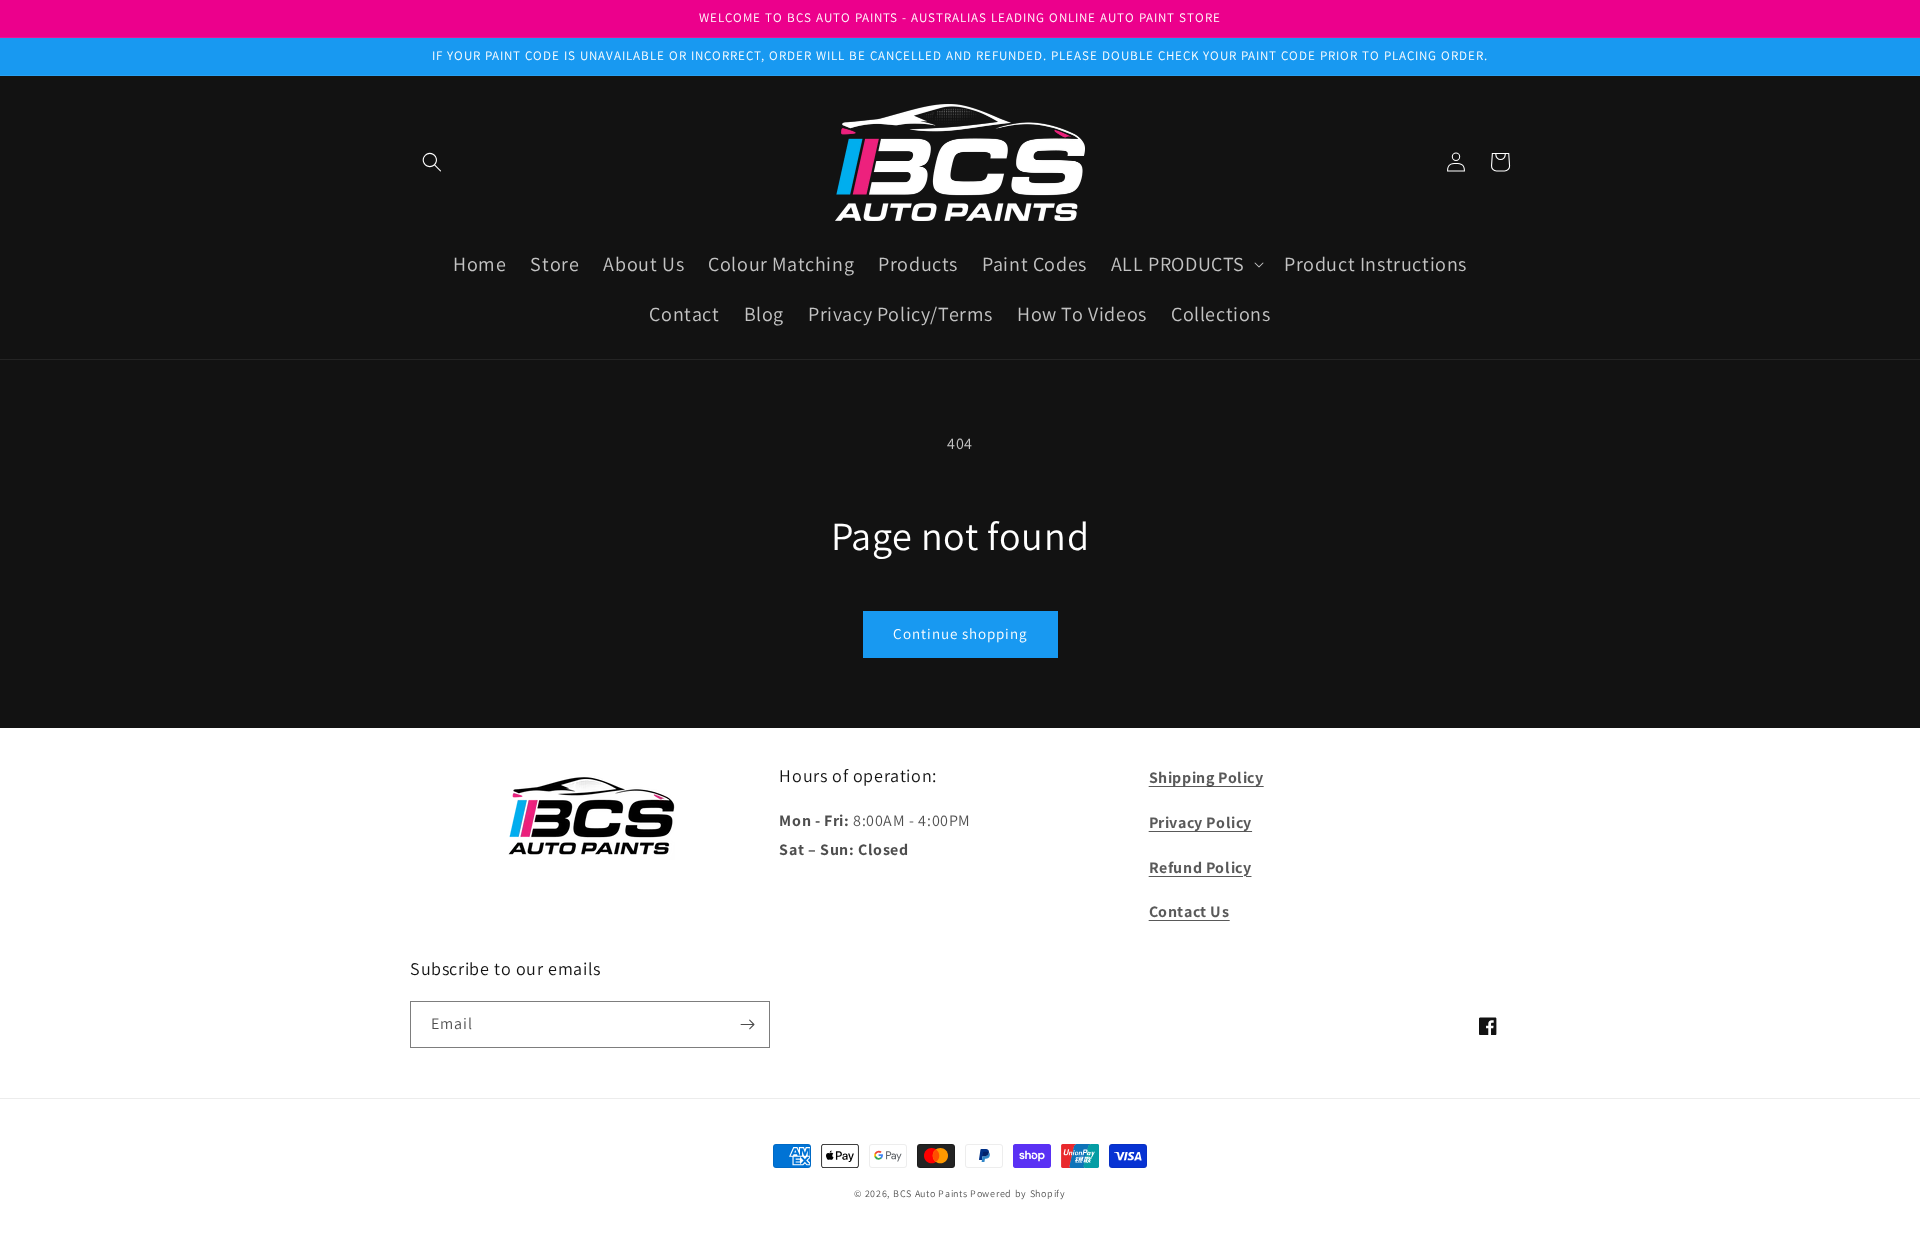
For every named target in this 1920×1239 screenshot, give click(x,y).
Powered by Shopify (1018, 1193)
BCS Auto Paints (930, 1193)
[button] (432, 162)
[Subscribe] (747, 1024)
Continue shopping (960, 633)
